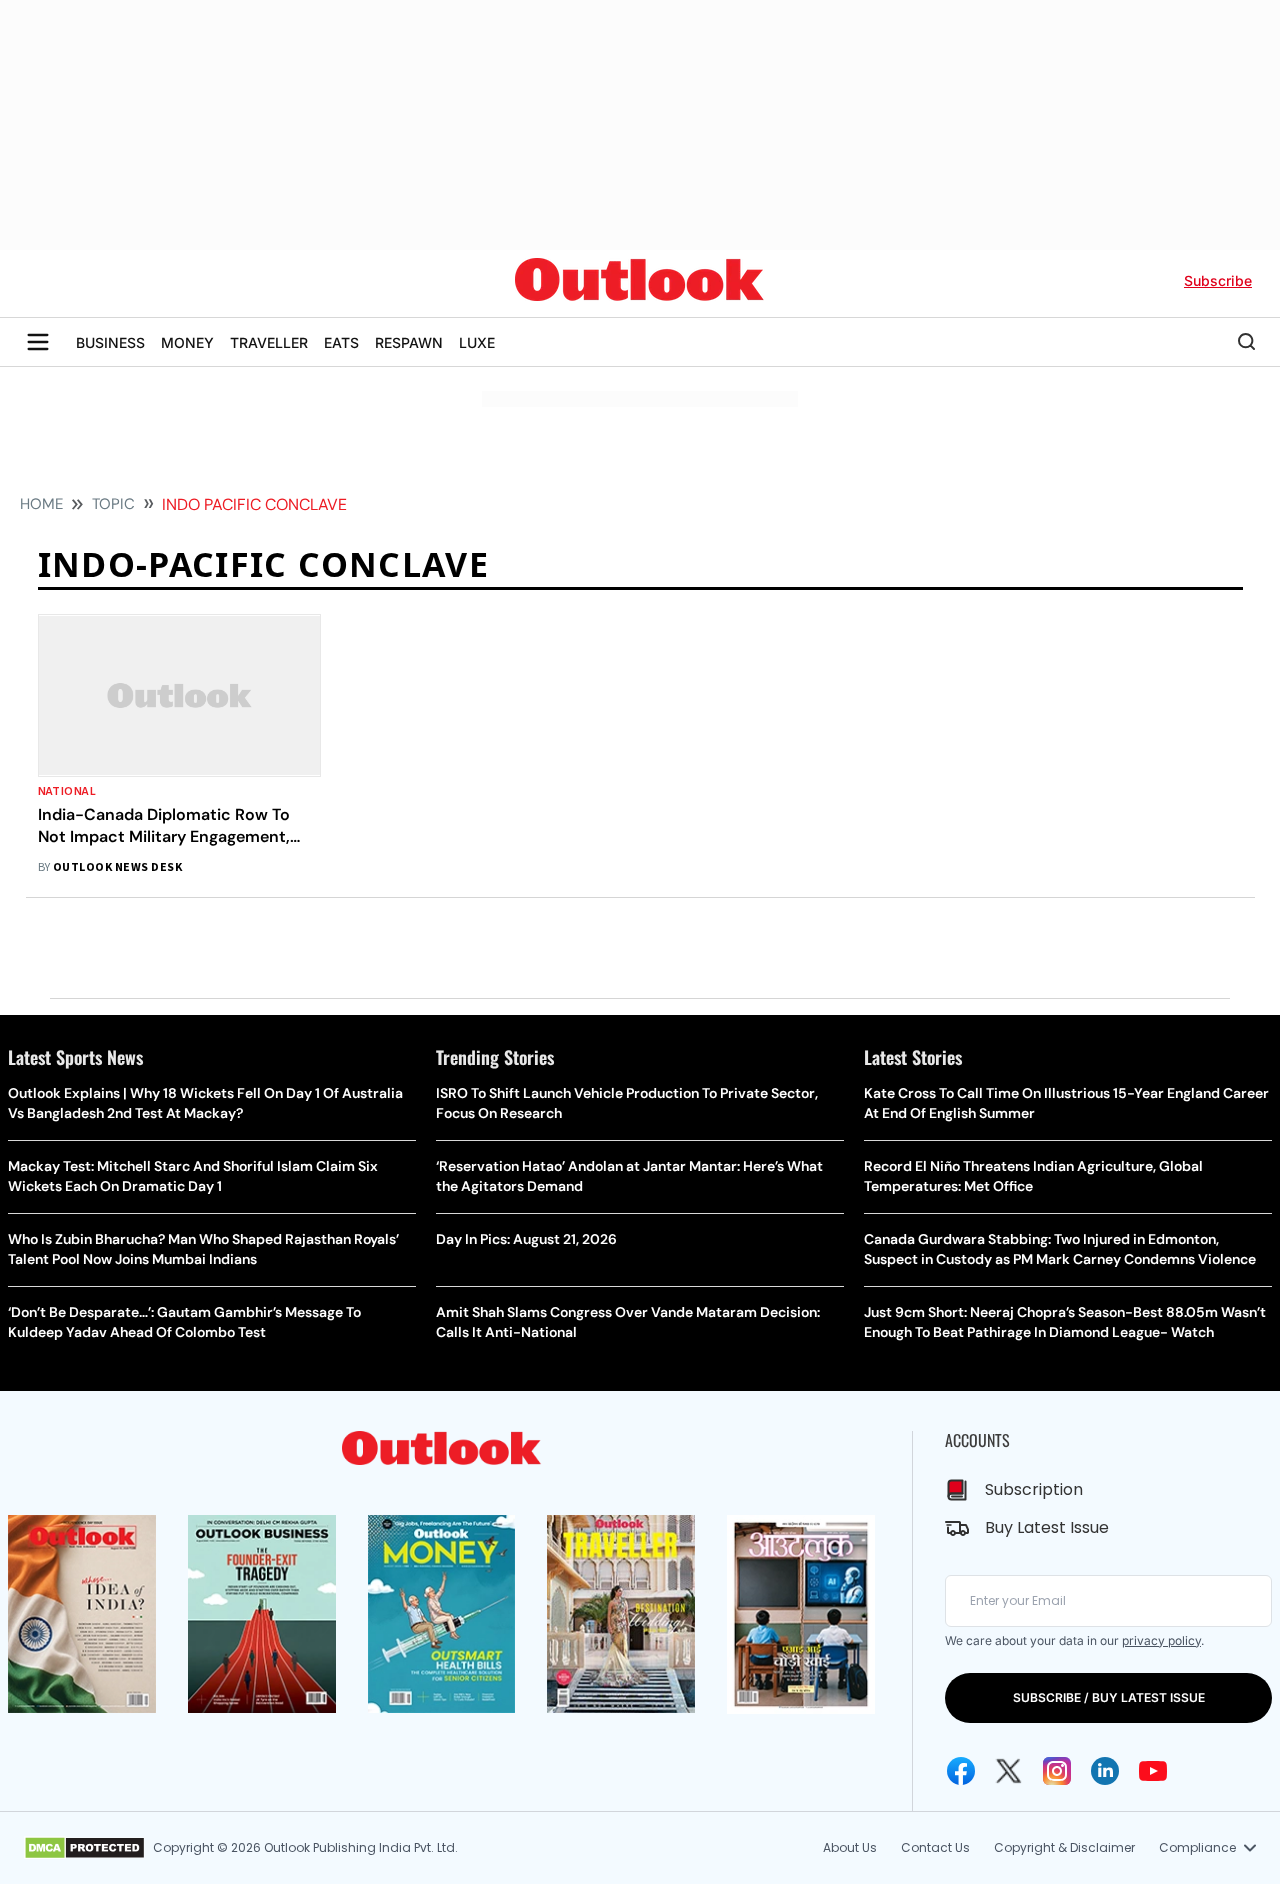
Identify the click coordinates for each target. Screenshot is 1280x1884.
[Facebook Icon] (961, 1771)
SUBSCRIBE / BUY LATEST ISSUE (1109, 1697)
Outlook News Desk (117, 867)
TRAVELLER (269, 342)
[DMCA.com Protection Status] (84, 1848)
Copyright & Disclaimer (1064, 1847)
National (67, 791)
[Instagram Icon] (1057, 1771)
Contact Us (935, 1847)
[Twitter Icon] (1009, 1771)
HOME (41, 504)
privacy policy (1161, 1640)
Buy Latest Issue (1047, 1527)
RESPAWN (409, 342)
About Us (850, 1847)
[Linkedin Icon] (1105, 1771)
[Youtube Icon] (1153, 1771)
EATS (341, 342)
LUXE (477, 342)
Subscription (1034, 1489)
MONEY (187, 342)
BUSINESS (110, 342)
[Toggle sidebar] (38, 342)
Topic (113, 504)
